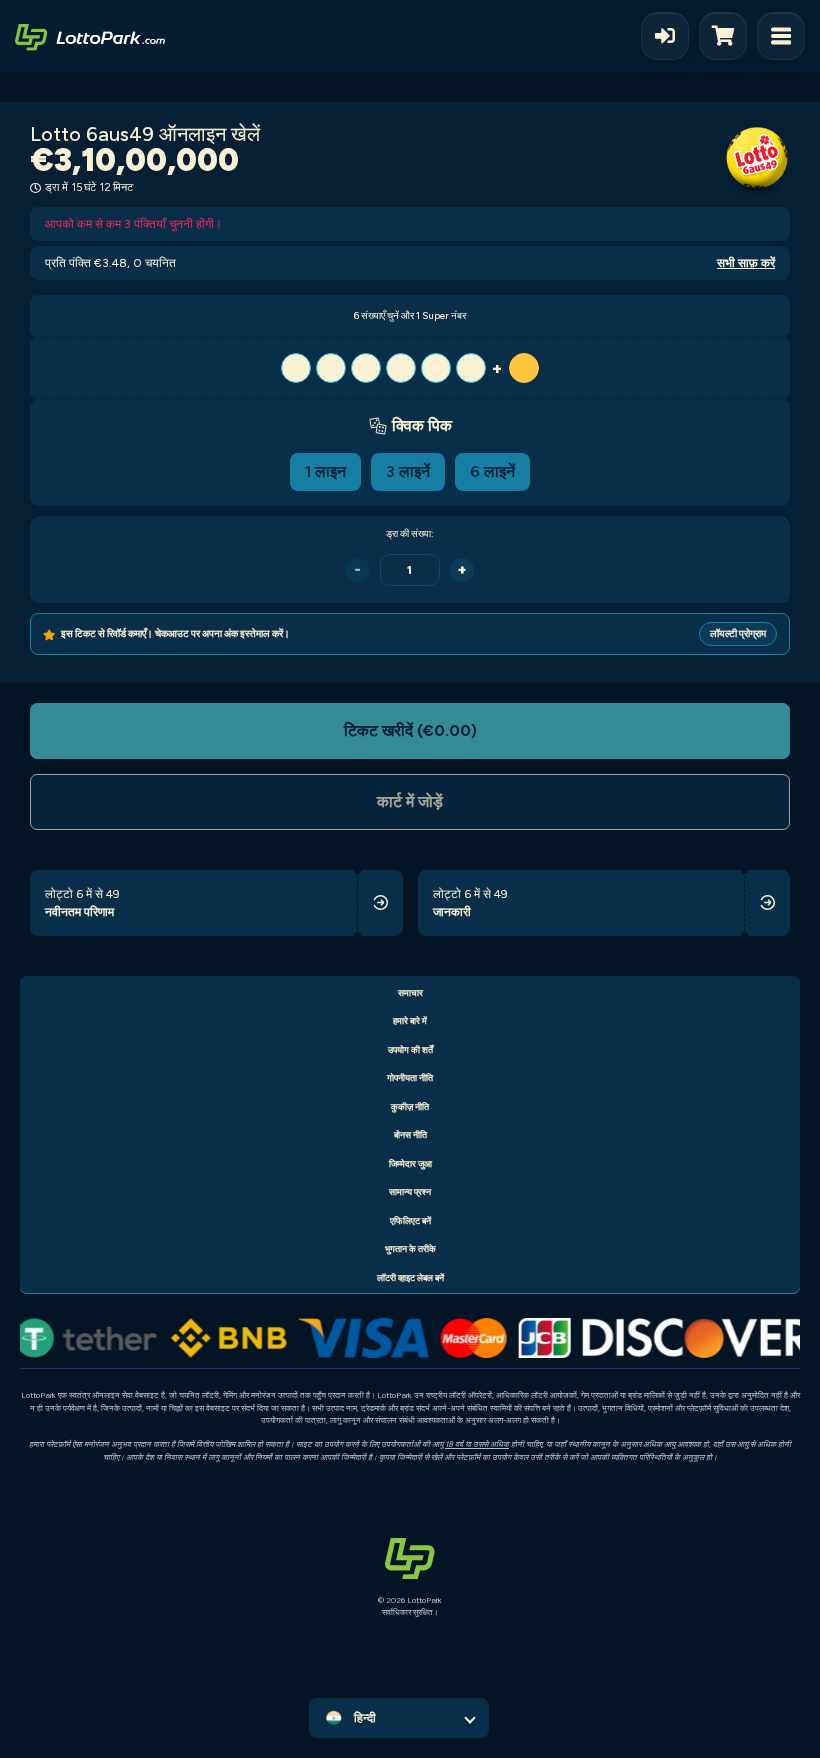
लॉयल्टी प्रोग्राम (738, 633)
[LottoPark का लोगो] (90, 36)
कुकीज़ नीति (410, 1106)
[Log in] (665, 36)
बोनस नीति (410, 1134)
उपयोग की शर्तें (410, 1049)
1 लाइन (325, 471)
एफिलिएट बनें (410, 1220)
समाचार (410, 992)
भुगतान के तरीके (410, 1248)
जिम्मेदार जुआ (410, 1163)
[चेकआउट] (728, 36)
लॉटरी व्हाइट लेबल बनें (410, 1277)
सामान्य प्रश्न (410, 1191)
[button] (410, 368)
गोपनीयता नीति (410, 1077)
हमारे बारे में (410, 1020)
